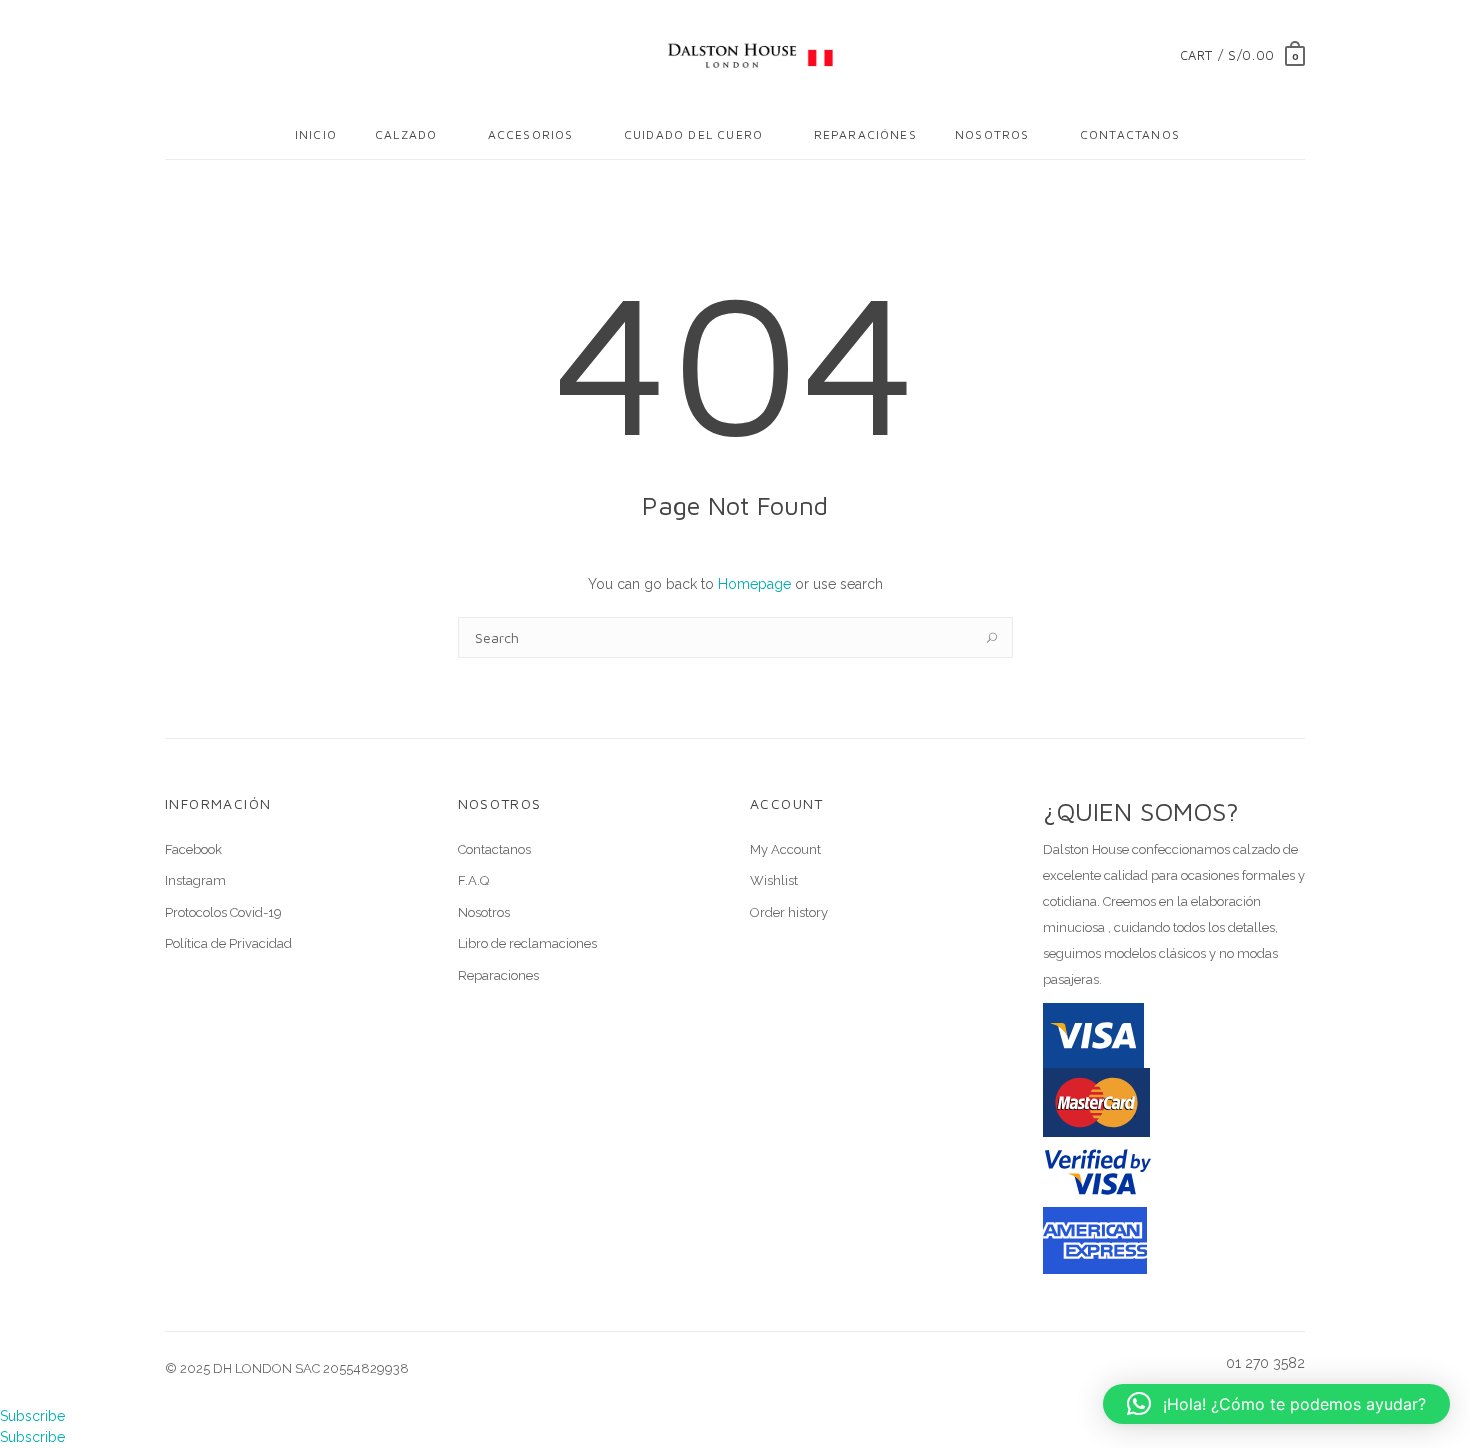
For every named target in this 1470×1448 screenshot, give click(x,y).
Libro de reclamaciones (527, 943)
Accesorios (531, 134)
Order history (789, 912)
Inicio (316, 134)
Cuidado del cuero (693, 134)
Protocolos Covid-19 (223, 912)
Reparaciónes (865, 134)
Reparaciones (498, 975)
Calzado (406, 134)
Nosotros (992, 134)
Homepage (754, 584)
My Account (785, 849)
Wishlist (774, 880)
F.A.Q (473, 880)
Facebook (193, 849)
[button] (1276, 1404)
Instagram (195, 880)
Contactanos (1130, 134)
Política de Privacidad (228, 943)
